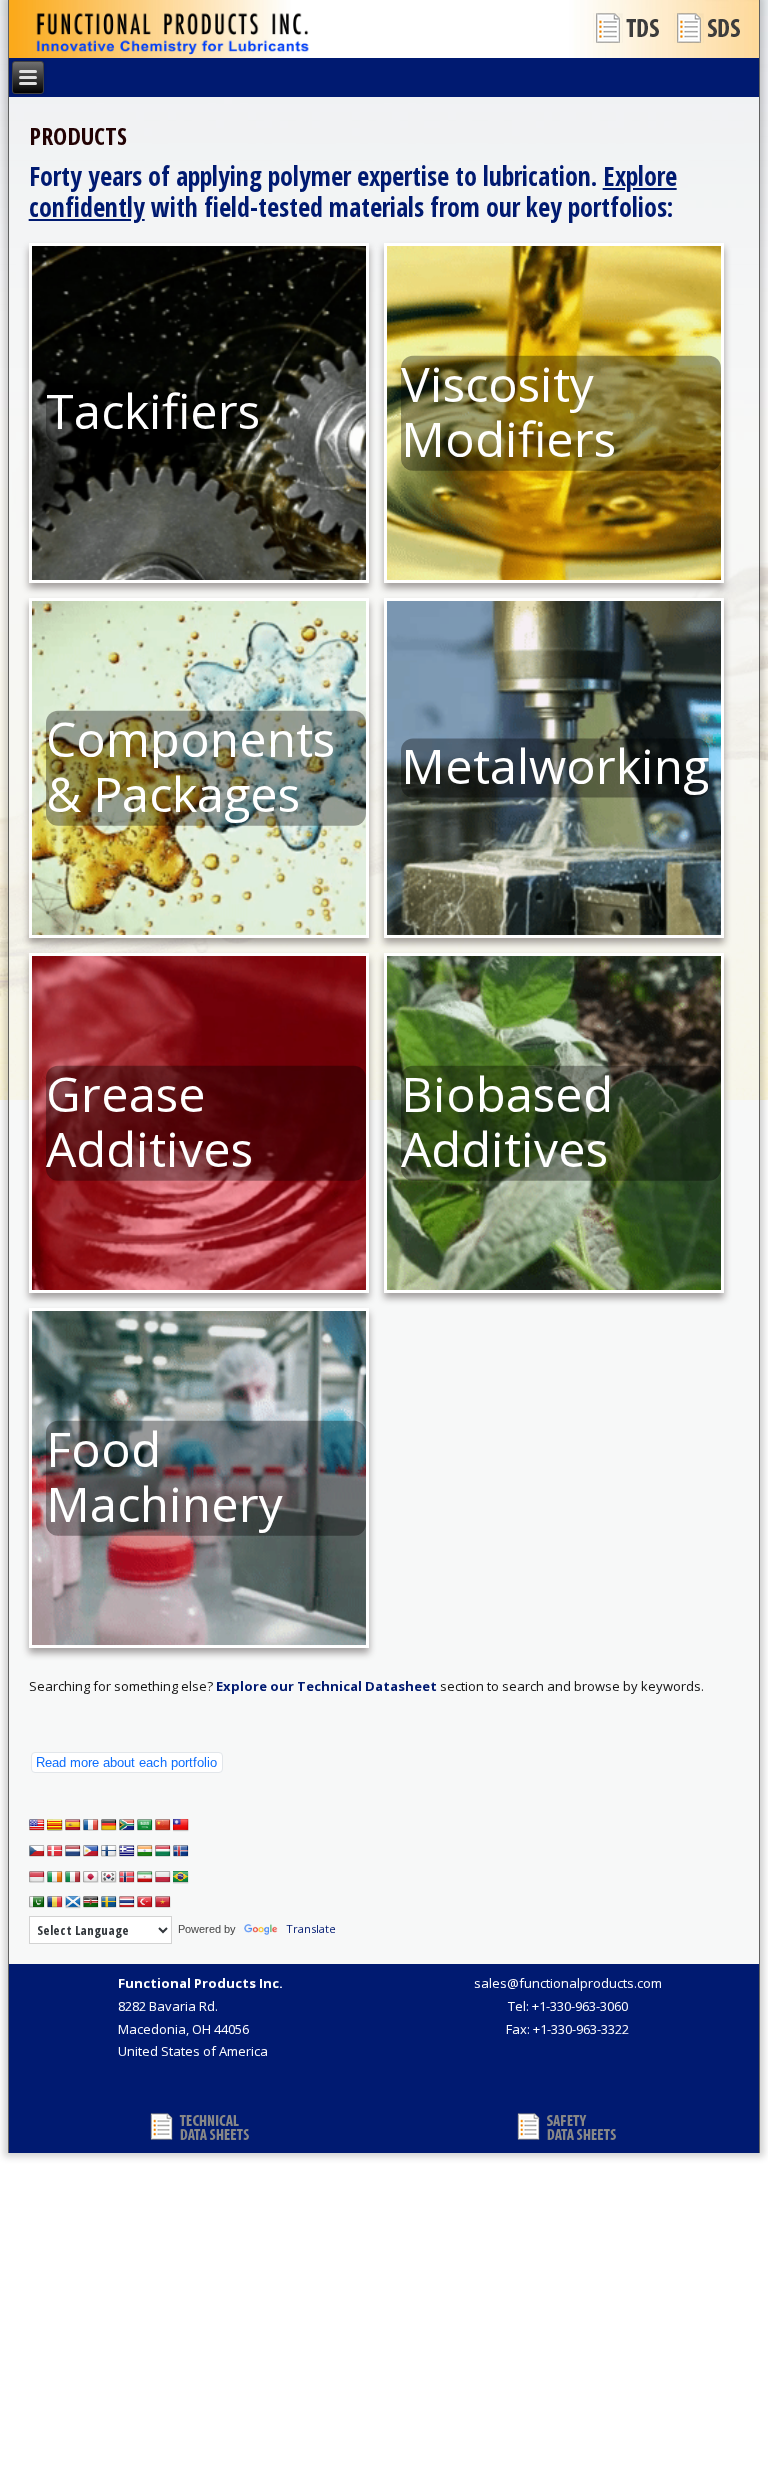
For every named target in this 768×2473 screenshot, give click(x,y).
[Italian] (73, 1877)
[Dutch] (73, 1851)
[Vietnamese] (163, 1902)
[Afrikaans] (127, 1825)
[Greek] (127, 1851)
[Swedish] (109, 1902)
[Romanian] (55, 1902)
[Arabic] (145, 1825)
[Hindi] (145, 1851)
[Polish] (163, 1877)
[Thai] (127, 1902)
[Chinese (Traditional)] (181, 1825)
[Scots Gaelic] (73, 1902)
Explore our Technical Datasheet (326, 1686)
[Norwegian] (127, 1877)
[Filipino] (91, 1851)
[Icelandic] (181, 1851)
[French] (91, 1825)
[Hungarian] (163, 1851)
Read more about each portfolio (126, 1762)
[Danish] (55, 1851)
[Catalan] (55, 1825)
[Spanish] (73, 1825)
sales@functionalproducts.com (568, 1983)
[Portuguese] (181, 1877)
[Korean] (109, 1877)
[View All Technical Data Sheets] (629, 28)
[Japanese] (91, 1877)
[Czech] (37, 1851)
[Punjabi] (37, 1902)
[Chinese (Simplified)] (163, 1825)
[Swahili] (91, 1902)
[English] (37, 1825)
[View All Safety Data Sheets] (710, 28)
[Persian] (145, 1877)
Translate (311, 1928)
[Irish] (55, 1877)
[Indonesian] (37, 1877)
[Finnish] (109, 1851)
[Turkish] (145, 1902)
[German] (109, 1825)
